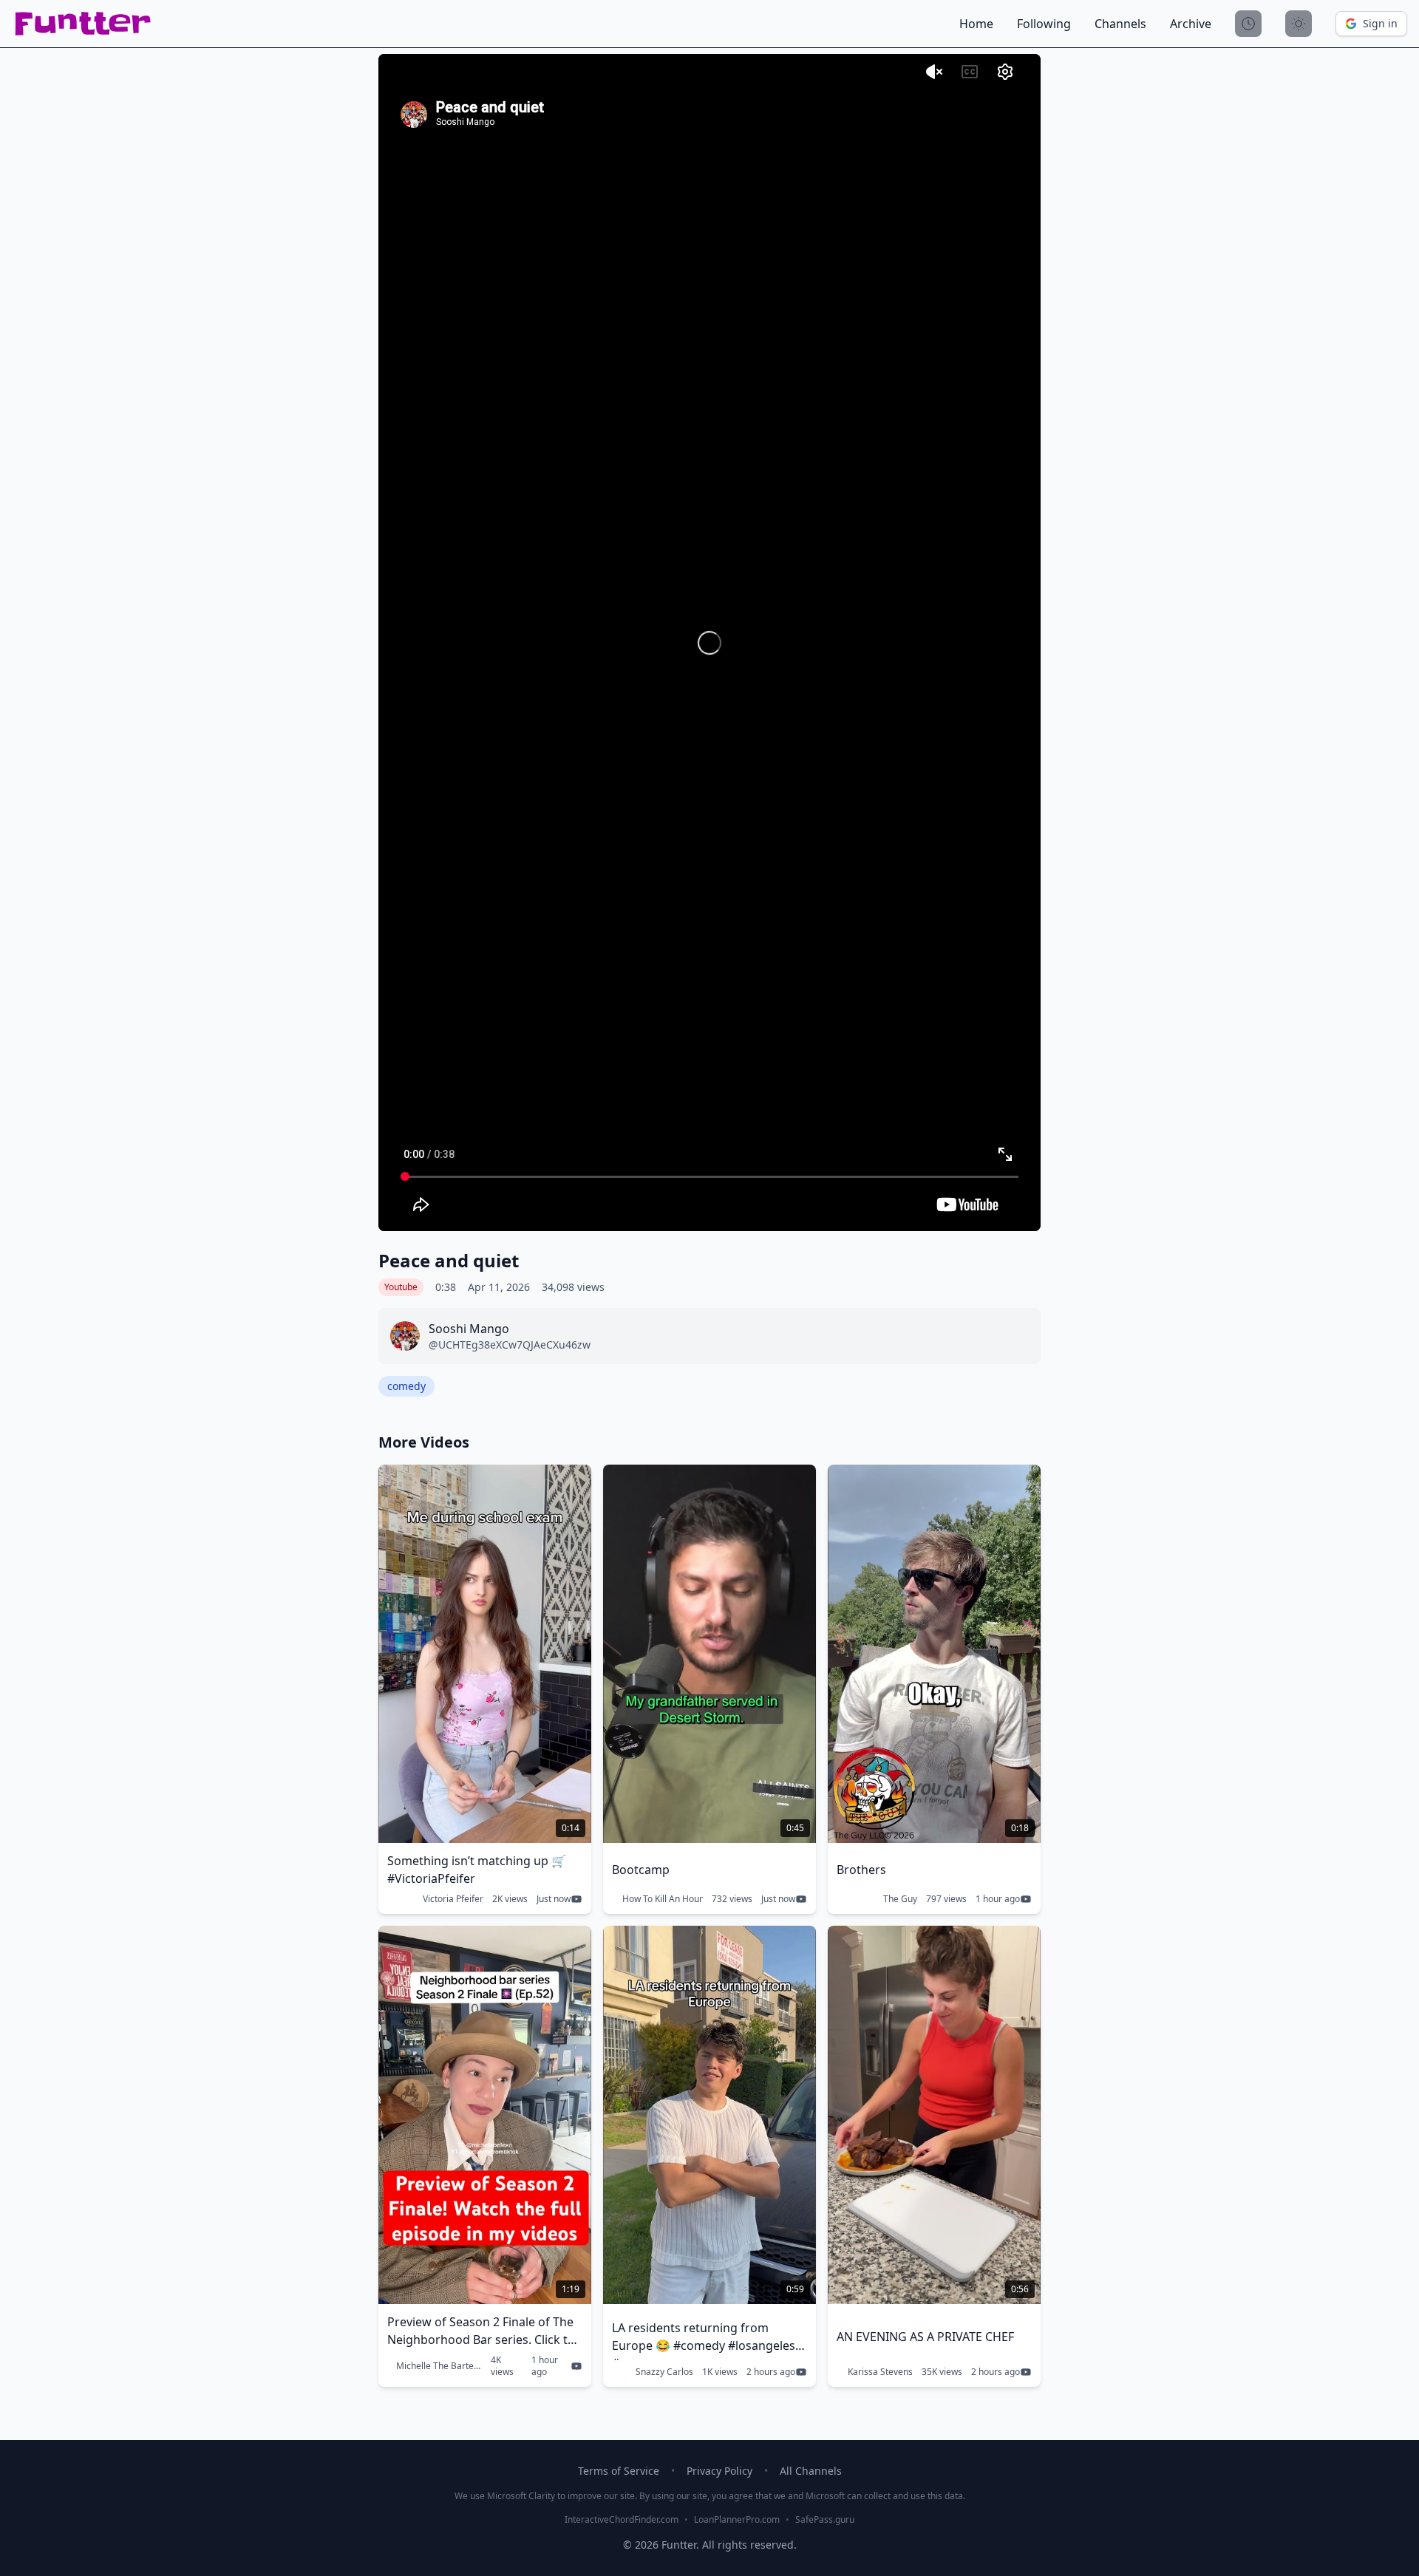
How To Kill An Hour (663, 1899)
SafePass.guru (825, 2520)
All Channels (811, 2471)
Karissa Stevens (880, 2372)
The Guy (900, 1899)
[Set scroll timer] (1248, 24)
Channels (1120, 24)
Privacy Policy (719, 2471)
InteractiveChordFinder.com (622, 2520)
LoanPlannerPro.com (737, 2520)
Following (1044, 24)
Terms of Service (619, 2471)
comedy (406, 1386)
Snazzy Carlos (664, 2372)
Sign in (1380, 23)
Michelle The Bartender (439, 2366)
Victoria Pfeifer (453, 1899)
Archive (1191, 24)
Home (976, 24)
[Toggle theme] (1299, 24)
